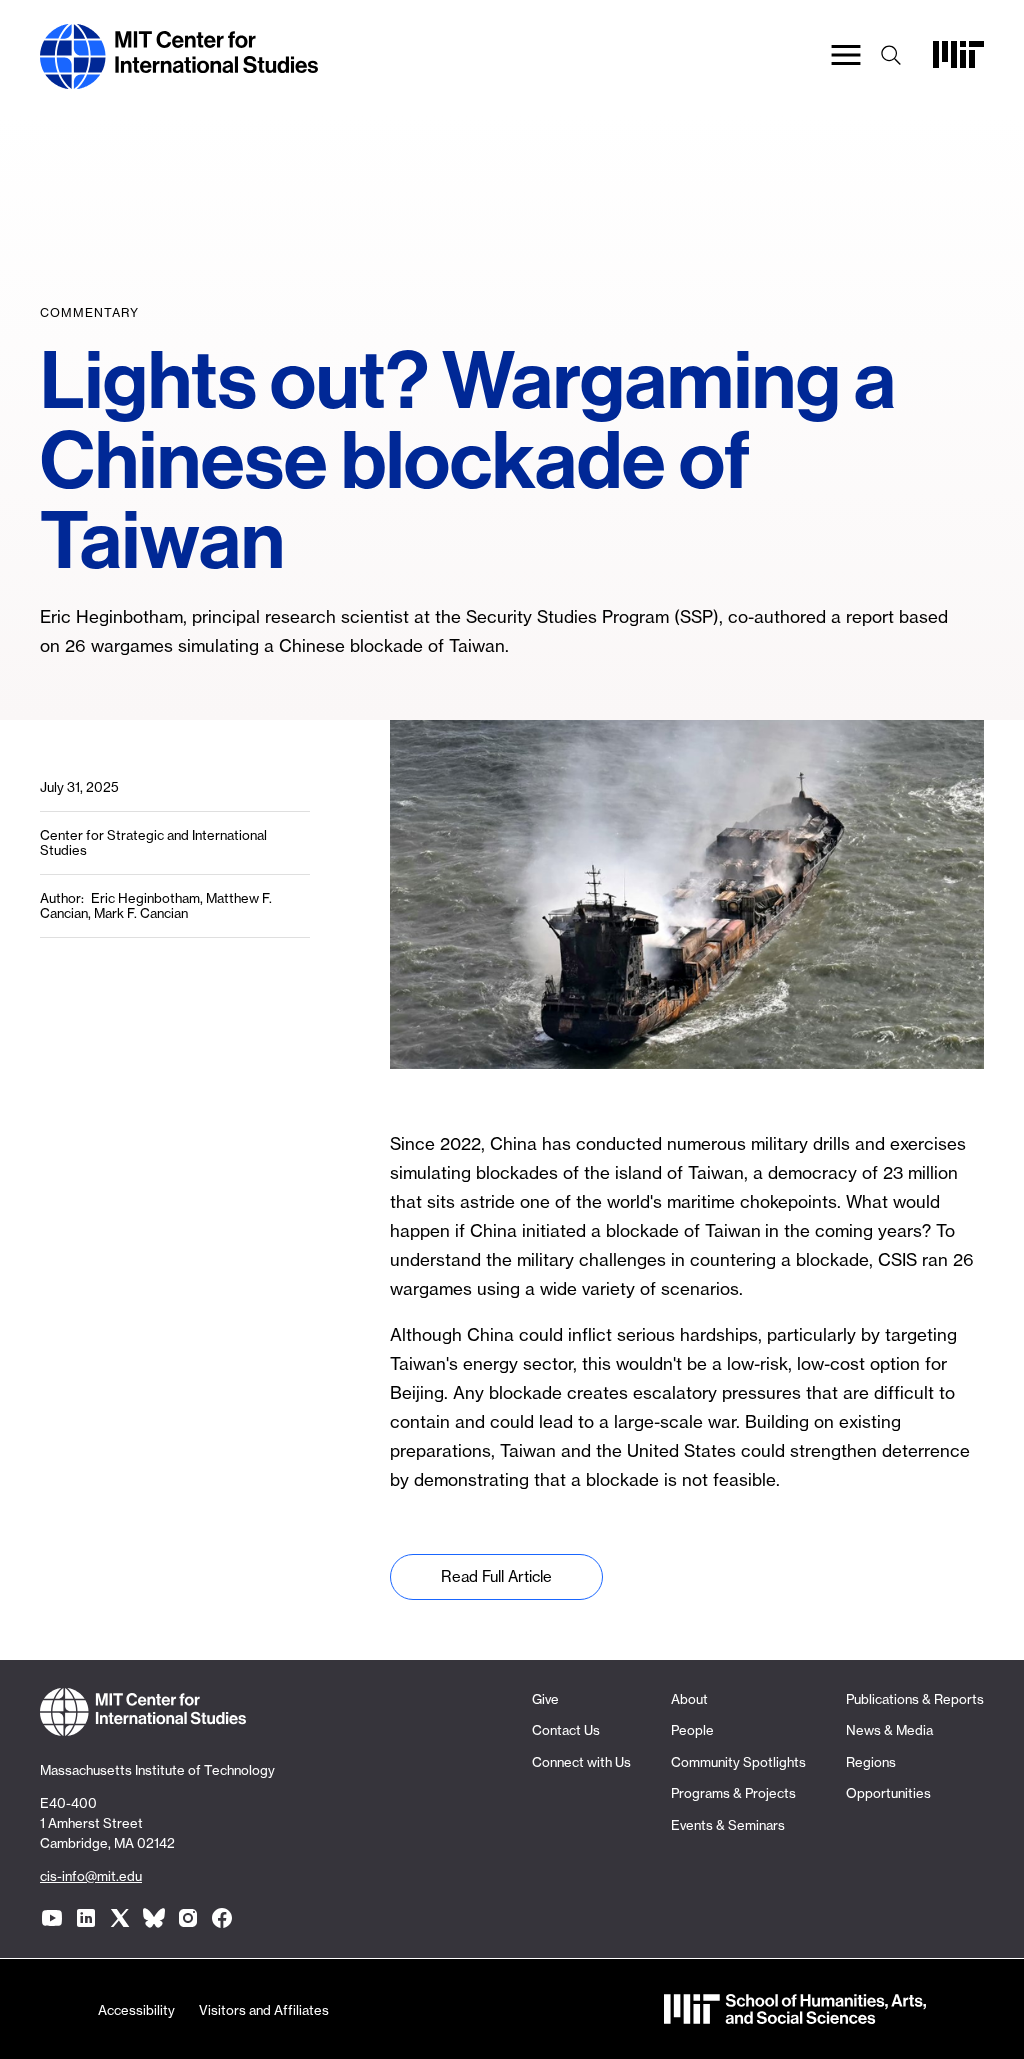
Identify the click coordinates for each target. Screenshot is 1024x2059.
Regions (871, 1762)
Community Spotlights (738, 1762)
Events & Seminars (728, 1825)
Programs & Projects (733, 1793)
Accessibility (136, 2010)
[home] (179, 78)
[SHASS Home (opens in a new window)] (795, 2013)
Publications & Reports (915, 1699)
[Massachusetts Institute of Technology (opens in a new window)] (958, 61)
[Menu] (846, 57)
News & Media (889, 1730)
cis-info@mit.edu (91, 1876)
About (689, 1699)
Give (545, 1699)
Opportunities (888, 1793)
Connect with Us (581, 1762)
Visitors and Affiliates (264, 2010)
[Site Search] (891, 57)
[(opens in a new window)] (52, 1918)
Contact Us (566, 1730)
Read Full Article (496, 1576)
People (692, 1730)
